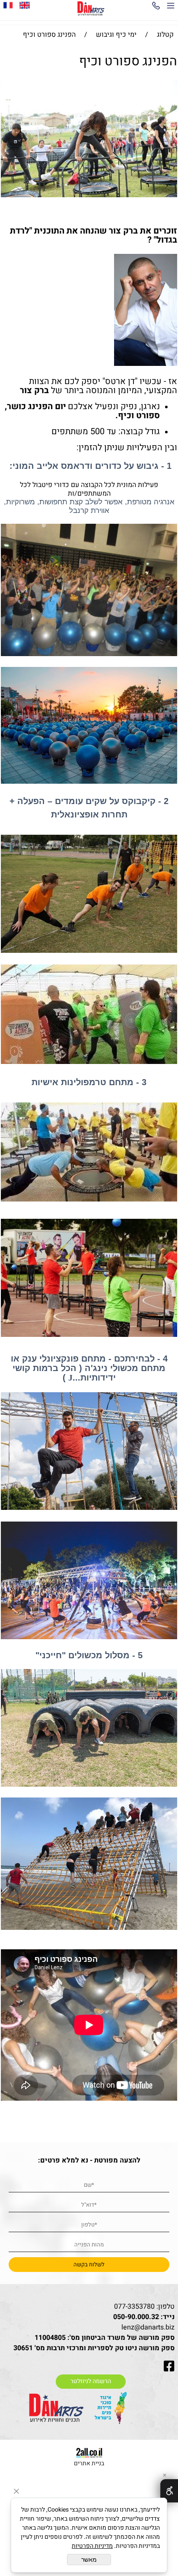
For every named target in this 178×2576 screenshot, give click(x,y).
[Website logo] (91, 9)
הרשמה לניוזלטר (91, 2381)
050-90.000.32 (136, 2317)
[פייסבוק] (8, 5)
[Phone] (156, 7)
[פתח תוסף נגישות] (169, 2491)
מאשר (89, 2560)
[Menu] (171, 7)
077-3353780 (134, 2307)
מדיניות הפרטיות (92, 2546)
